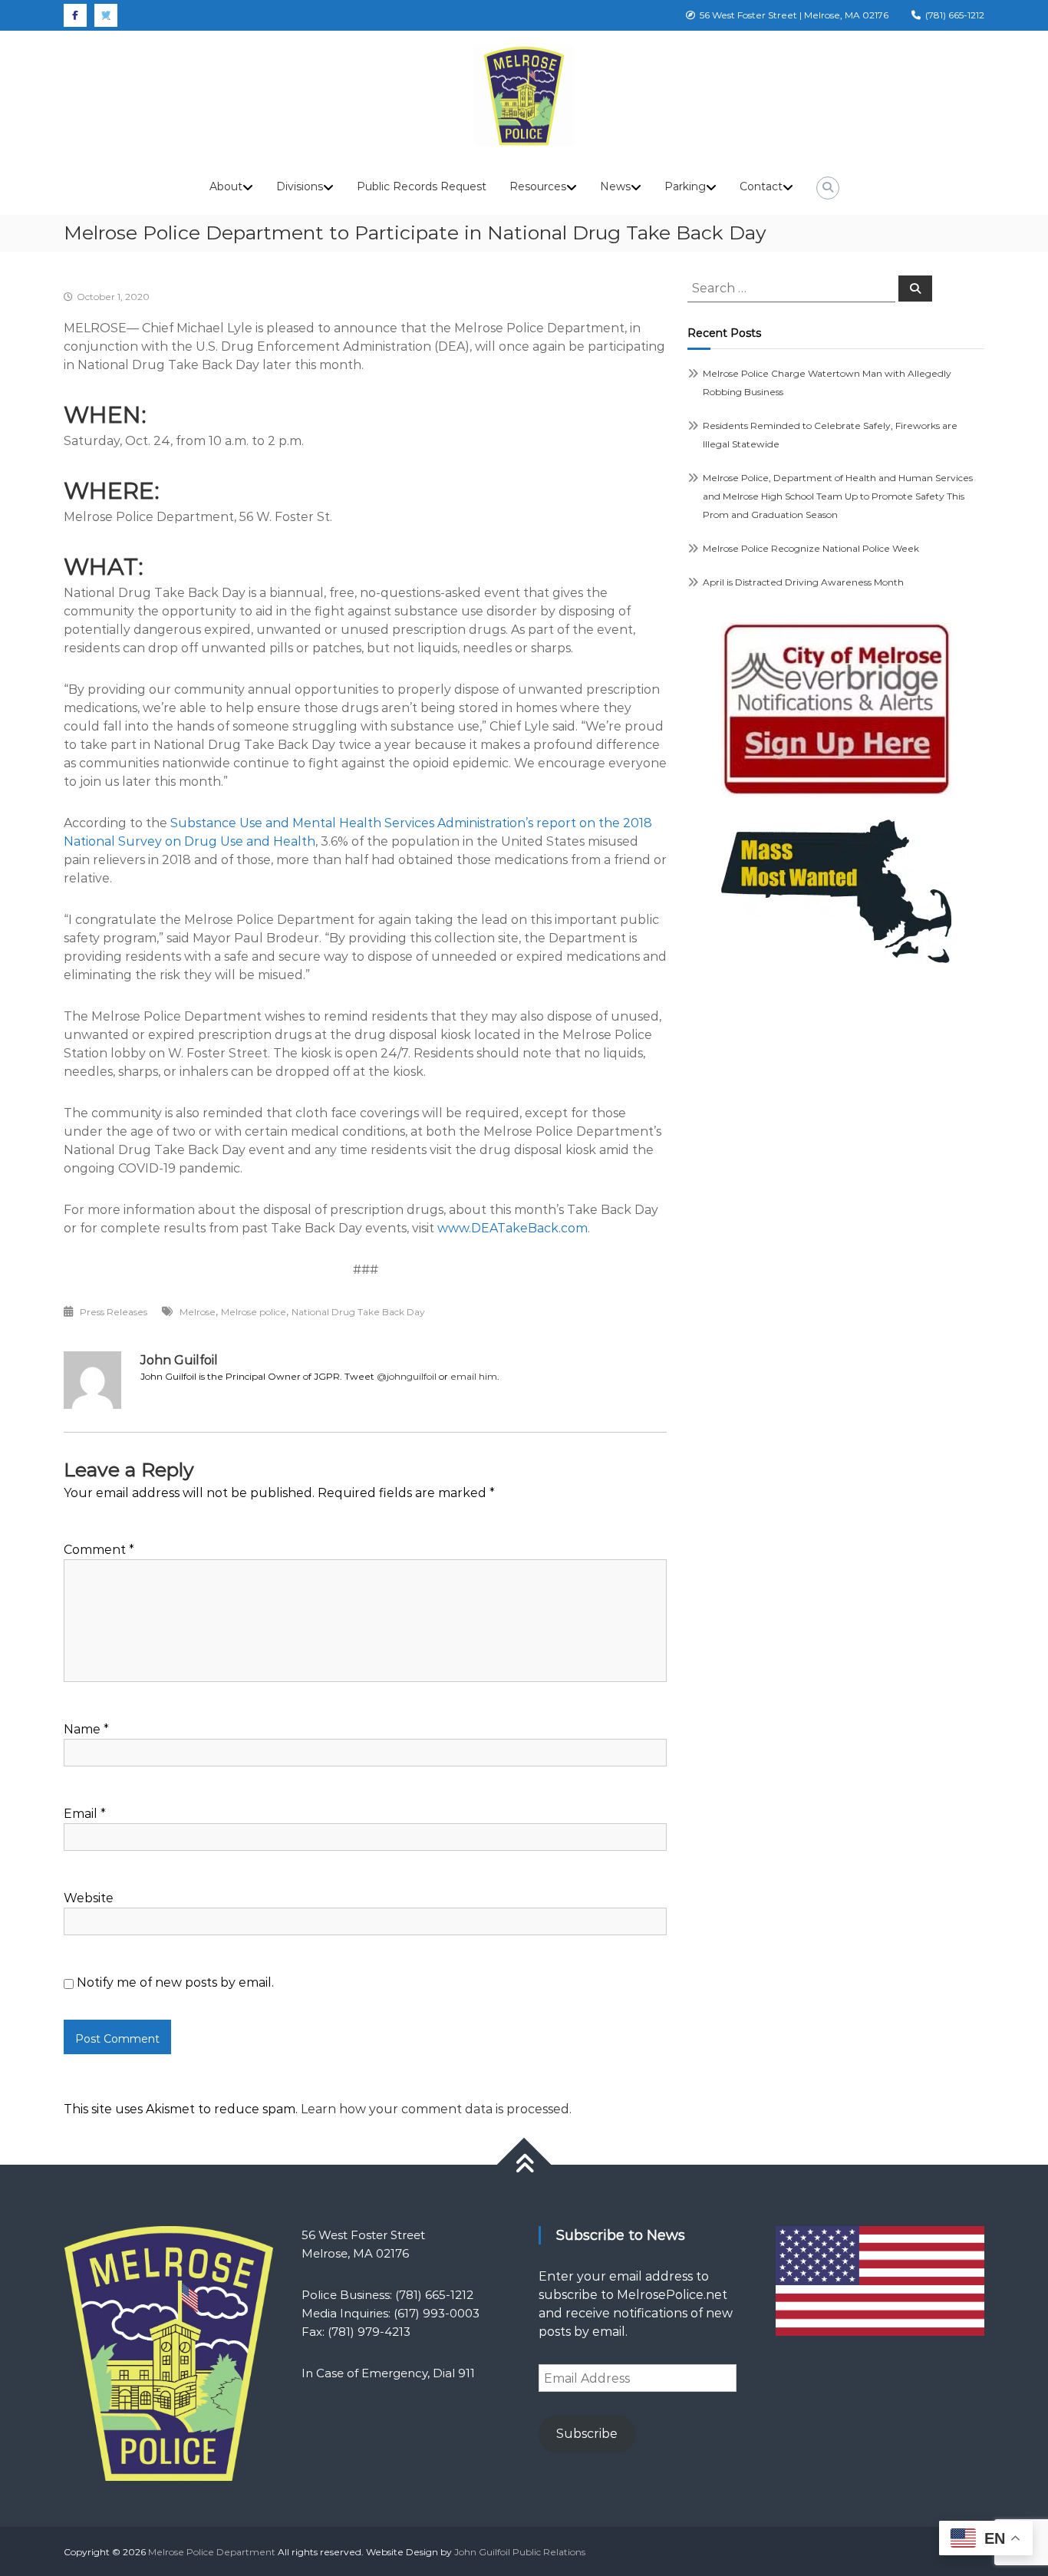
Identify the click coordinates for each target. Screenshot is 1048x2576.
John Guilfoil (179, 1360)
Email (85, 1814)
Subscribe (587, 2434)
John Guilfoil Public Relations (520, 2552)
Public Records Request (422, 186)
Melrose (198, 1312)
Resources (538, 186)
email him (474, 1376)
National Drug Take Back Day (358, 1312)
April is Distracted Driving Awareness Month (803, 582)
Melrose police (254, 1312)
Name (86, 1729)
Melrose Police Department (212, 2552)
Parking (685, 186)
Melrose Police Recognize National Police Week (811, 548)
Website (89, 1898)
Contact (761, 186)
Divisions (300, 186)
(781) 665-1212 (952, 15)
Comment (99, 1550)
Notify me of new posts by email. (175, 1982)
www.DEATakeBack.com (512, 1228)
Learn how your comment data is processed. (436, 2109)
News (615, 186)
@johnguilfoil (407, 1376)
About (226, 186)
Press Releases (114, 1312)
